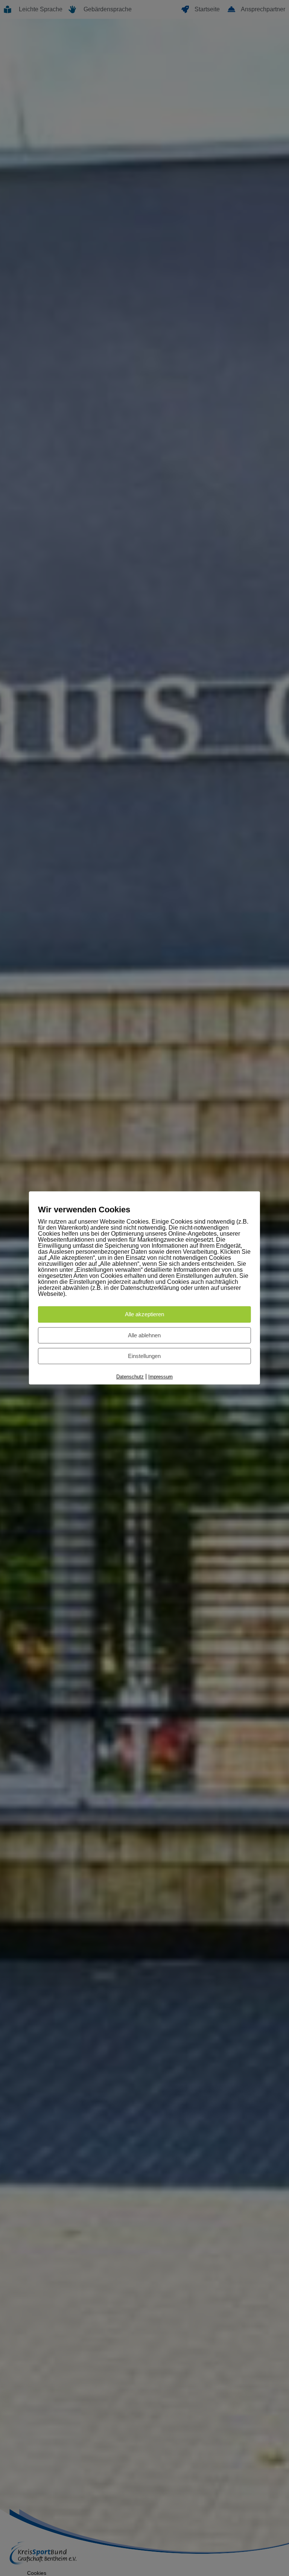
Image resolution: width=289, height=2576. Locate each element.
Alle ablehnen (144, 1335)
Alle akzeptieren (144, 1315)
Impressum (160, 1377)
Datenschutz (130, 1377)
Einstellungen (144, 1356)
